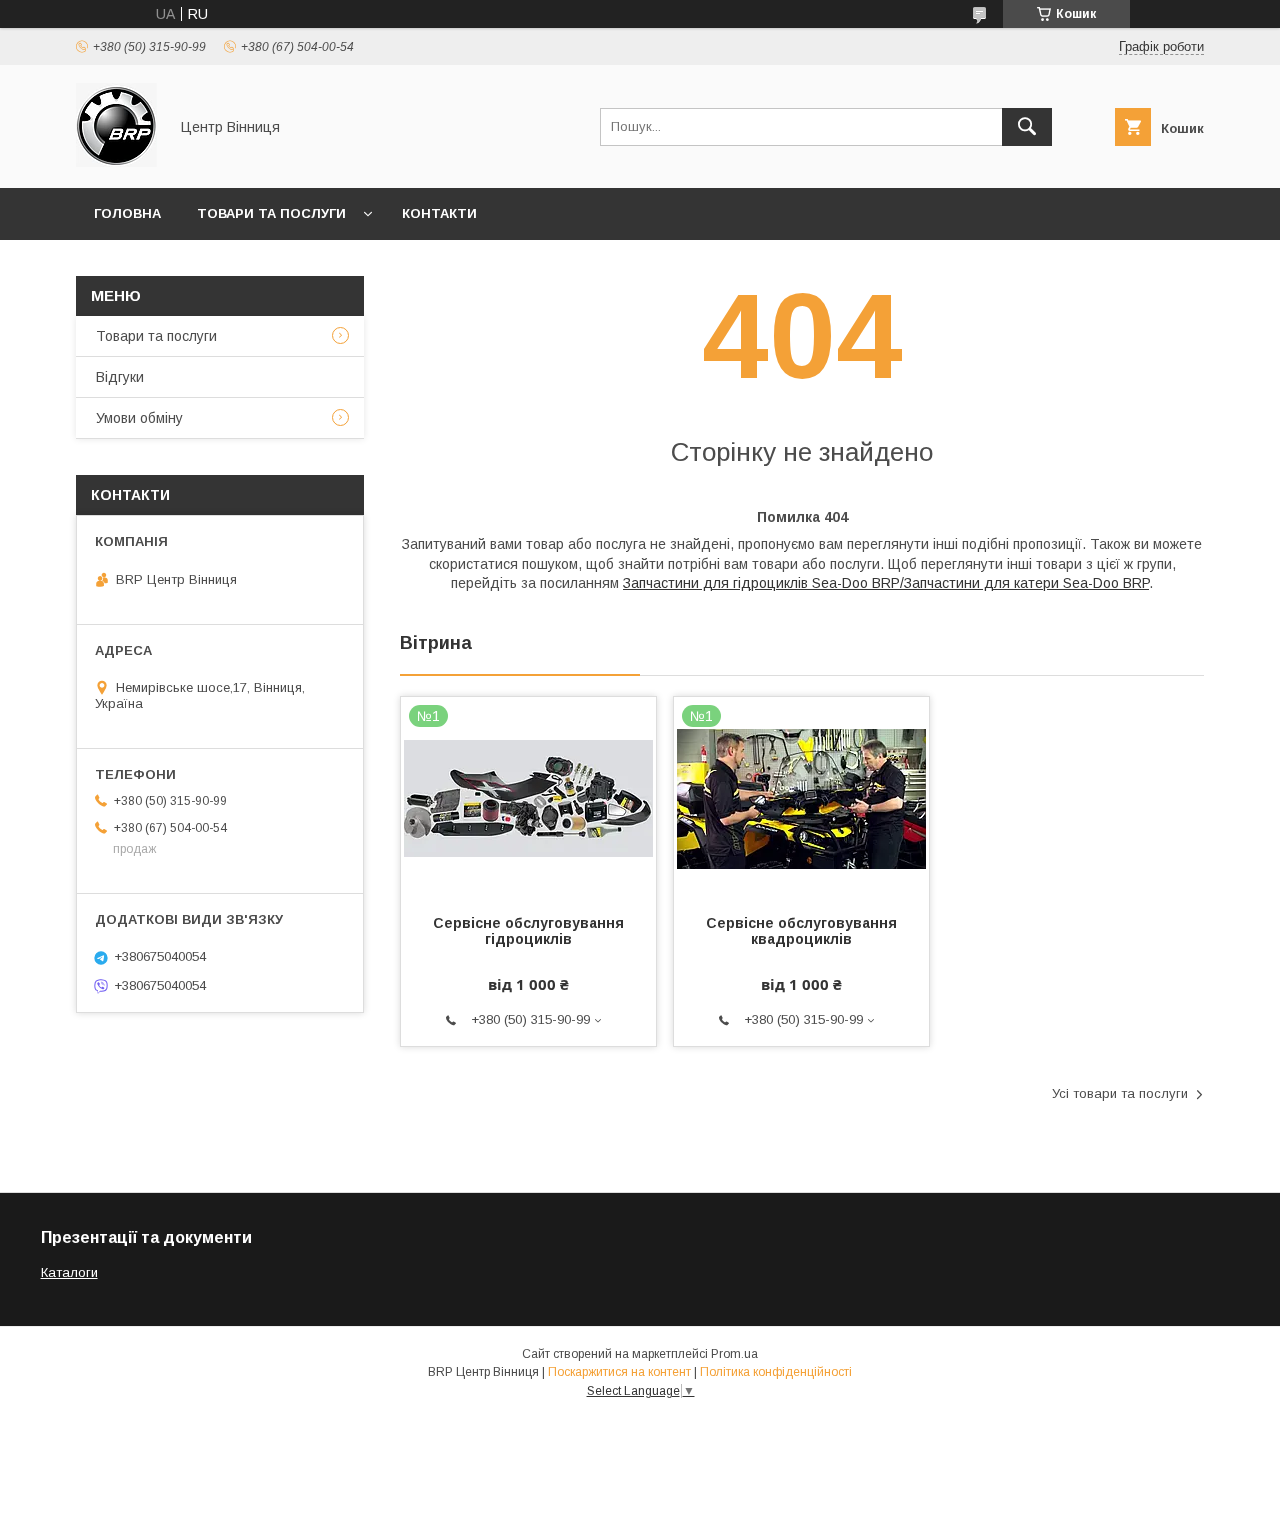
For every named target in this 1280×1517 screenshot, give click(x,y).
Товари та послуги (271, 213)
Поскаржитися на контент (619, 1372)
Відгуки (120, 377)
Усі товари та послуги (1120, 1093)
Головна (127, 213)
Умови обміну (139, 418)
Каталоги (69, 1272)
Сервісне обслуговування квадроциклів (801, 931)
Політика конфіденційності (776, 1372)
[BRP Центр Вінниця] (116, 162)
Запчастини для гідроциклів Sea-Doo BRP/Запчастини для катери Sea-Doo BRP (886, 583)
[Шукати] (1027, 127)
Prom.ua (734, 1354)
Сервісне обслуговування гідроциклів (528, 931)
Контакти (439, 213)
